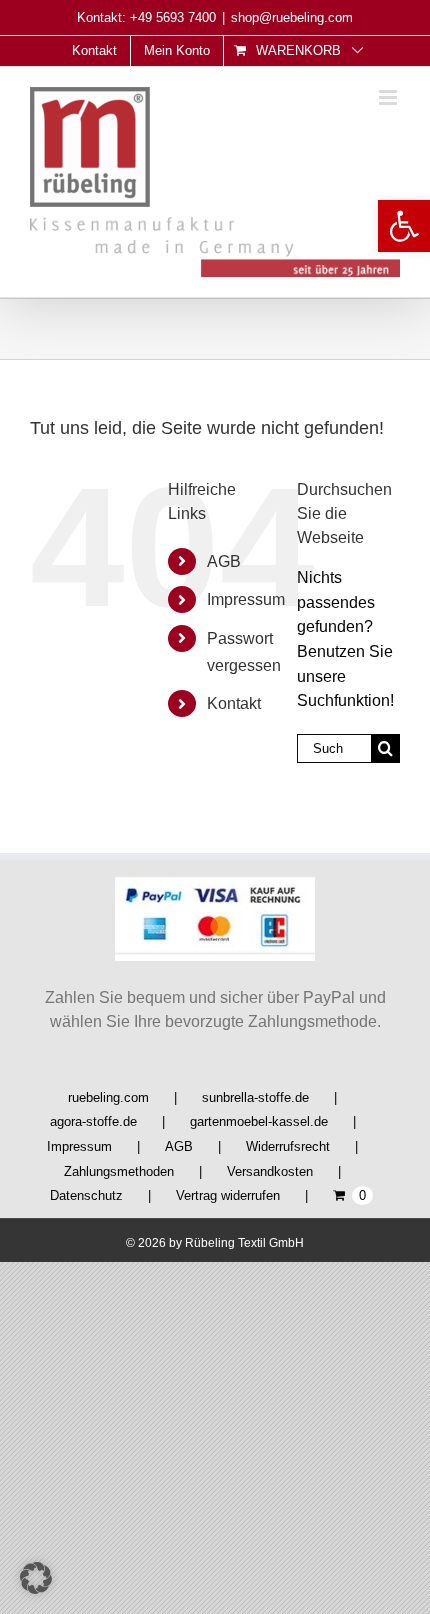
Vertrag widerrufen (228, 1195)
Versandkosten (270, 1171)
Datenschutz (86, 1195)
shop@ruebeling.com (292, 17)
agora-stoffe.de (93, 1121)
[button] (404, 226)
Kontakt (234, 703)
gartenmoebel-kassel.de (259, 1121)
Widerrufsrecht (288, 1146)
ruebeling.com (108, 1097)
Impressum (246, 599)
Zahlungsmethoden (119, 1171)
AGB (224, 561)
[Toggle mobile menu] (389, 97)
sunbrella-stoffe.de (255, 1097)
